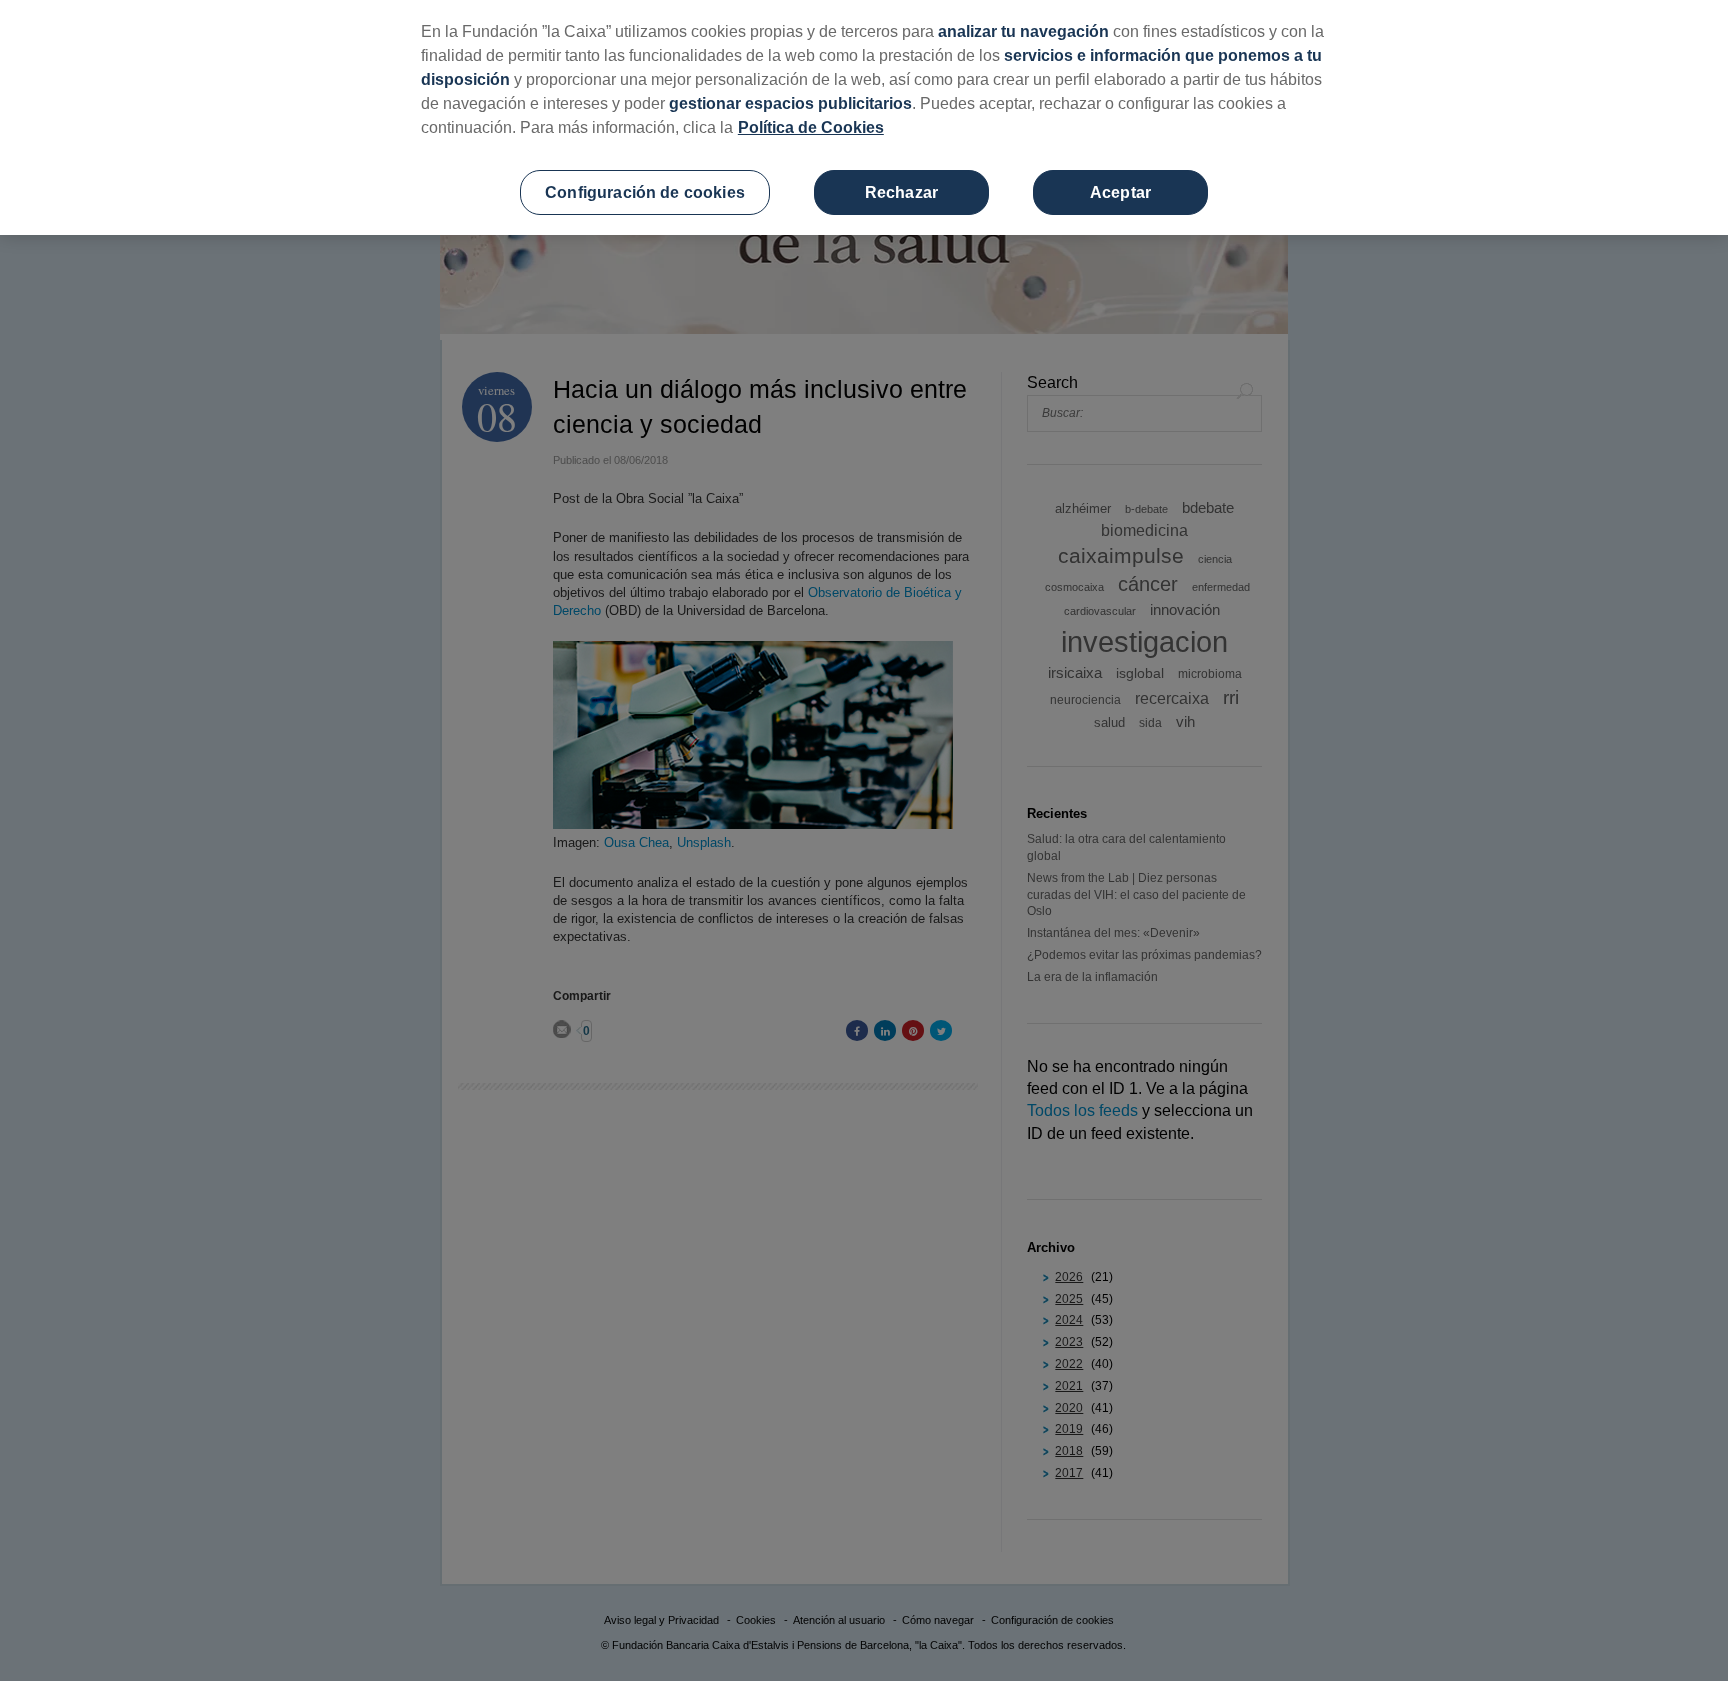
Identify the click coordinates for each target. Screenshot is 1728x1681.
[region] (864, 117)
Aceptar (1120, 192)
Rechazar (901, 192)
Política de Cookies (811, 127)
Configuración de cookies (645, 192)
